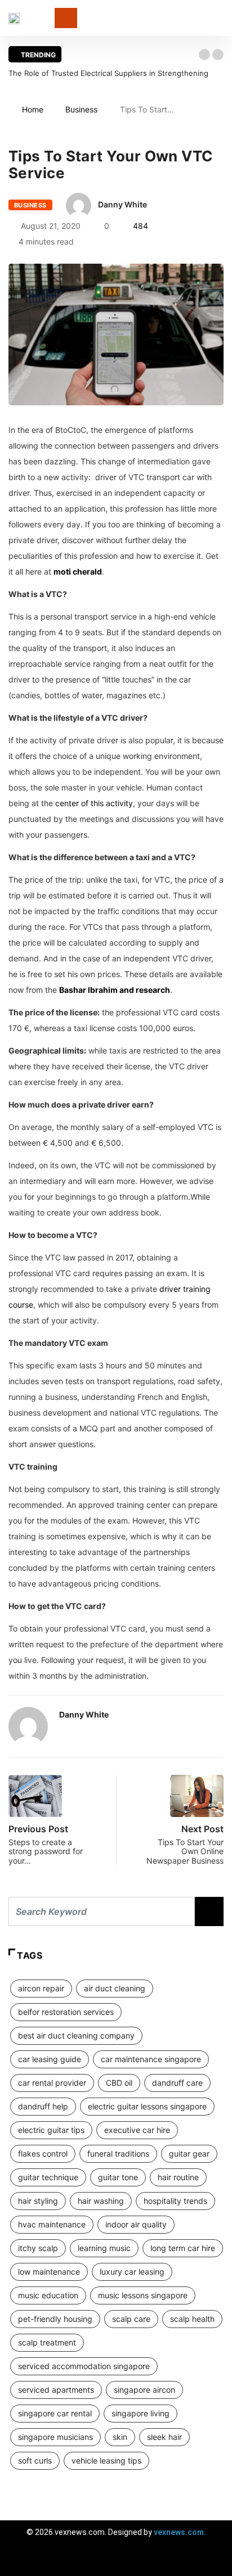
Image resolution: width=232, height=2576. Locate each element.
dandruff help (43, 2106)
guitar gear (189, 2154)
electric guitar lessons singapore (147, 2106)
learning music (104, 2248)
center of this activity (94, 803)
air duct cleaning (115, 1988)
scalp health (192, 2319)
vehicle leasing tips (106, 2460)
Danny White (122, 204)
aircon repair (41, 1988)
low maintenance (49, 2272)
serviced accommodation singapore (84, 2366)
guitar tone (118, 2177)
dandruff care (177, 2083)
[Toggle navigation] (66, 18)
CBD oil (119, 2083)
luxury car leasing (132, 2272)
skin (120, 2437)
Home (33, 109)
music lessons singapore (143, 2295)
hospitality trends (175, 2201)
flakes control (43, 2154)
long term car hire (183, 2248)
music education (48, 2295)
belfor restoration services (66, 2012)
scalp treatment (47, 2342)
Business (81, 109)
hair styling (38, 2201)
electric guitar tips (51, 2130)
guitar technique (48, 2177)
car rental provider (52, 2083)
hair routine (178, 2177)
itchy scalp (38, 2248)
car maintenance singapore (151, 2059)
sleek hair (164, 2437)
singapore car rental (55, 2413)
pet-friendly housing (55, 2319)
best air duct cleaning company (76, 2035)
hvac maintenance (52, 2224)
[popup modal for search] (220, 18)
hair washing (101, 2201)
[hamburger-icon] (214, 2562)
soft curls (35, 2460)
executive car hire (137, 2130)
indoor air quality (136, 2224)
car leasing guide (50, 2059)
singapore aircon (144, 2390)
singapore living (140, 2413)
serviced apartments (56, 2390)
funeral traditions (118, 2154)
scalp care (131, 2319)
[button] (204, 55)
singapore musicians (55, 2437)
